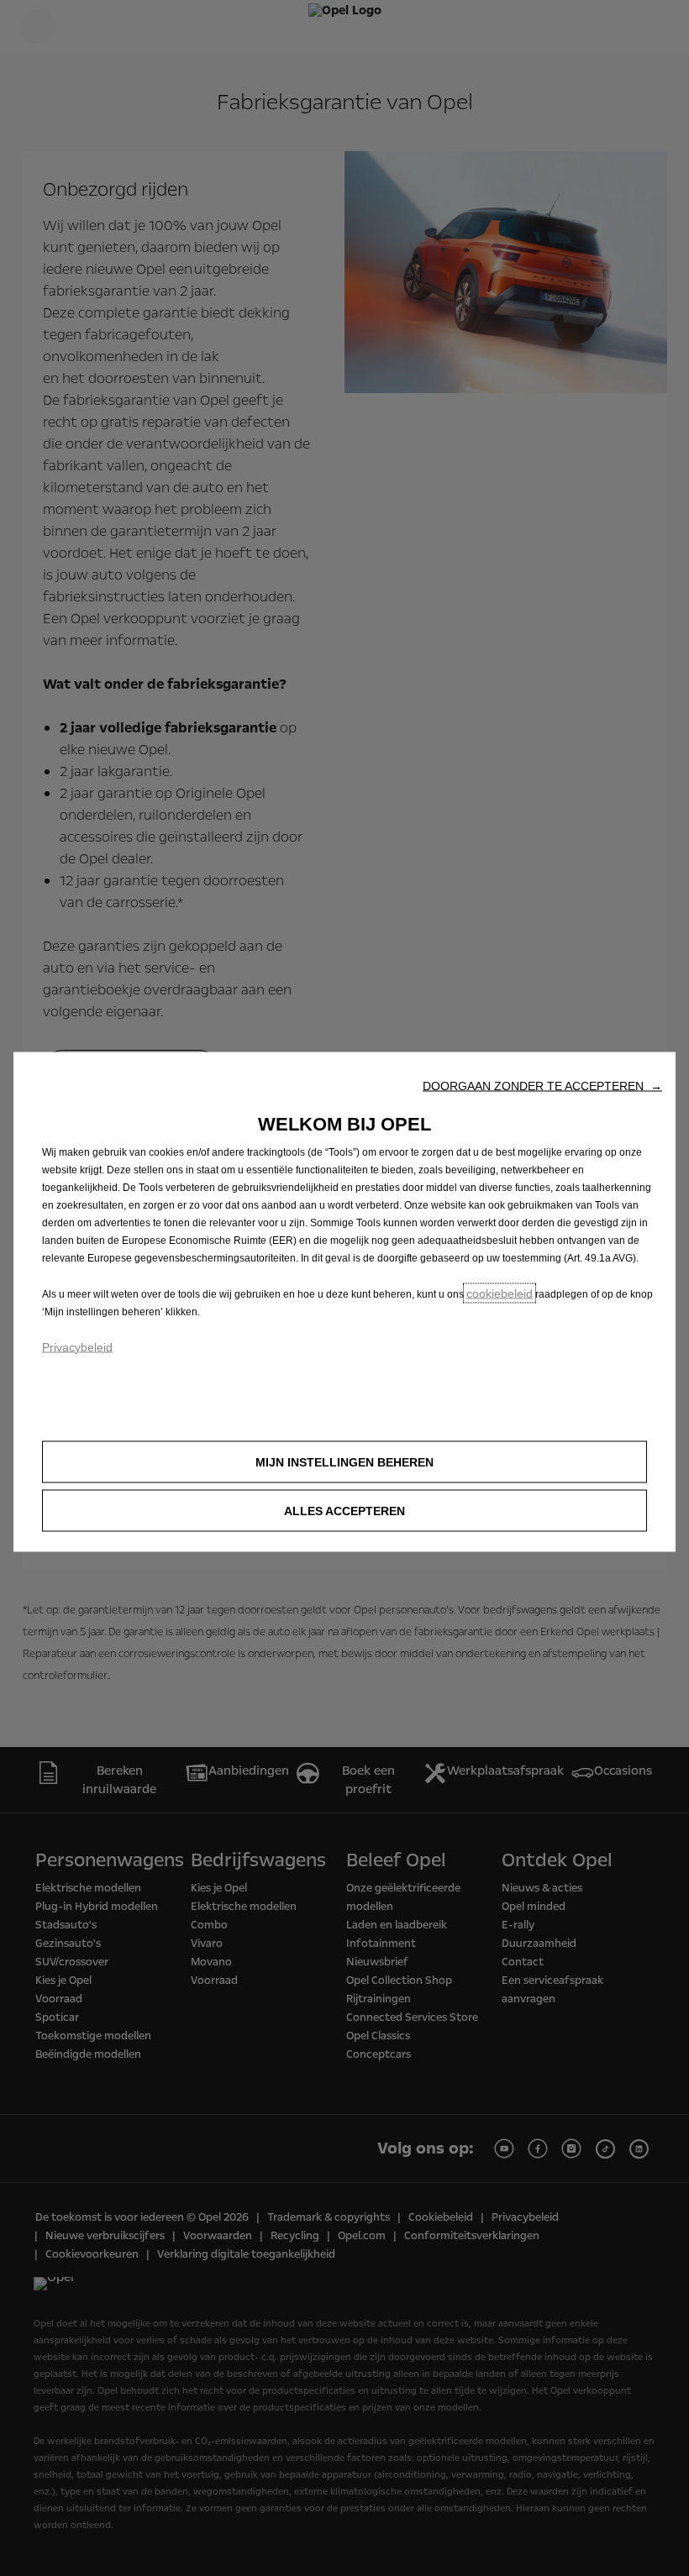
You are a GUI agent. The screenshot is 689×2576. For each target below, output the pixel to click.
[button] (542, 1085)
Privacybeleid (77, 1346)
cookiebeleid (500, 1293)
